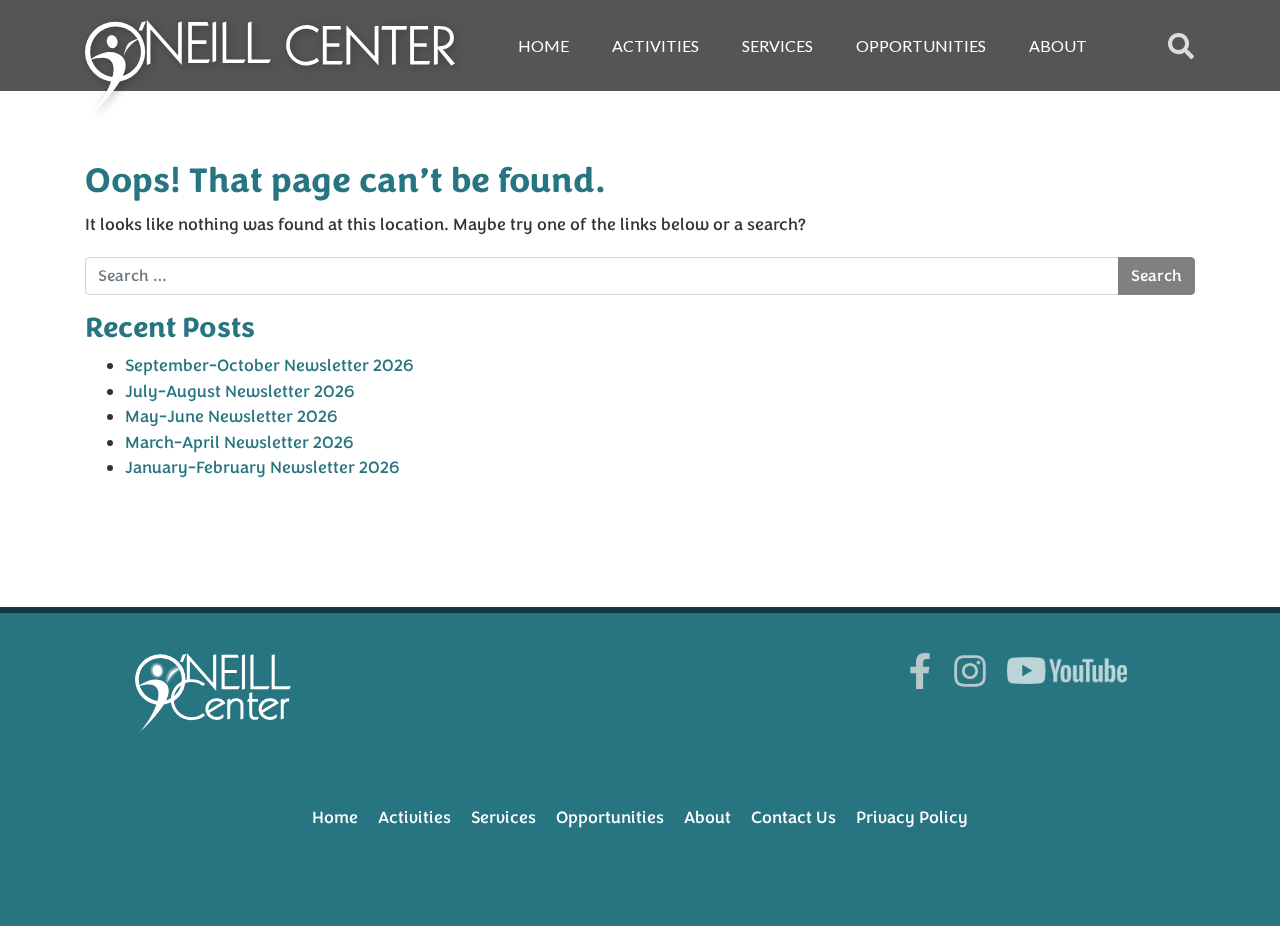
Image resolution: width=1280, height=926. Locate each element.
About (1058, 45)
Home (543, 45)
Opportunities (921, 45)
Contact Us (793, 817)
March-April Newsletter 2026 (239, 442)
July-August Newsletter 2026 (240, 391)
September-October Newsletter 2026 (269, 365)
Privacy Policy (912, 817)
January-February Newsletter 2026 (262, 467)
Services (777, 45)
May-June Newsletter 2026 (231, 416)
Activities (655, 45)
